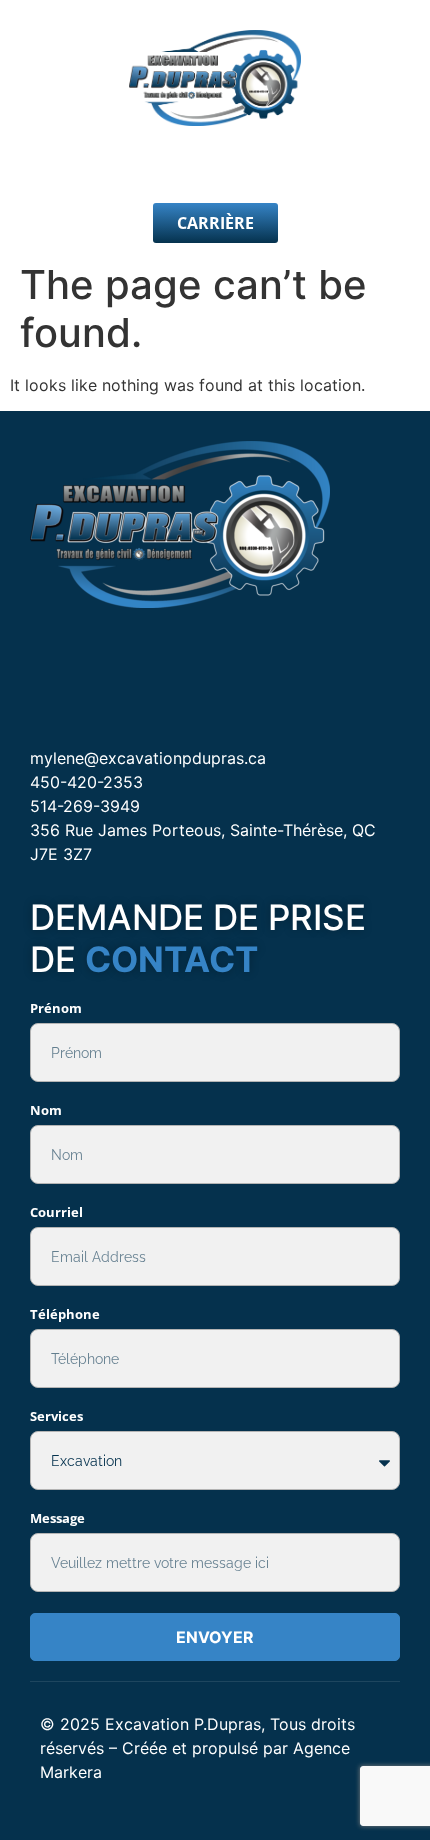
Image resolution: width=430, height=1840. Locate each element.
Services (56, 1416)
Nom (46, 1110)
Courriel (56, 1212)
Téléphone (65, 1314)
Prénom (56, 1008)
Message (57, 1518)
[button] (215, 165)
